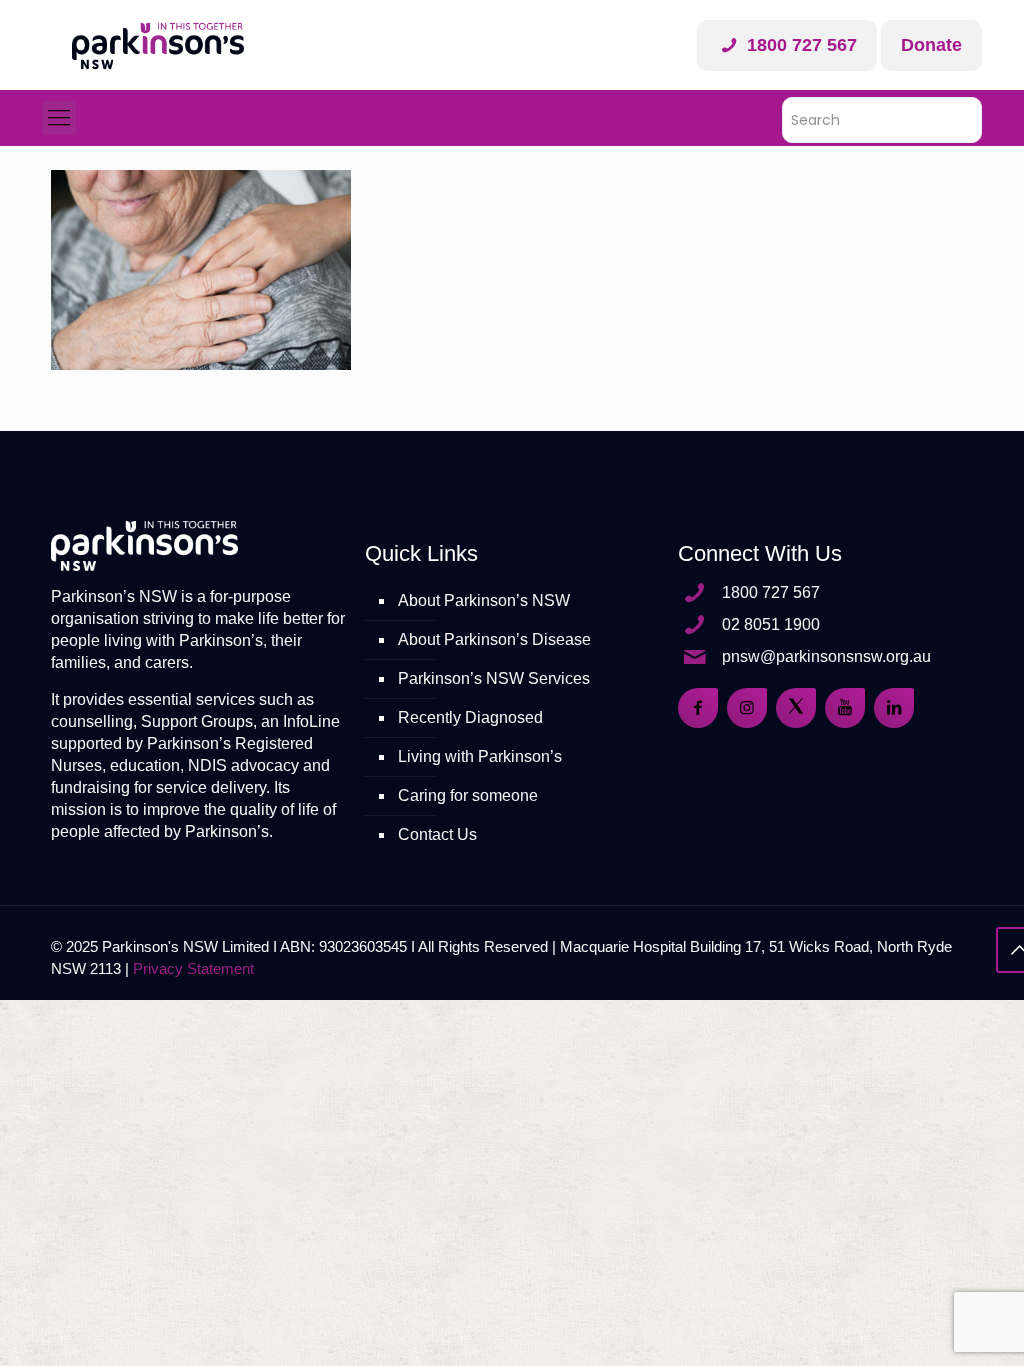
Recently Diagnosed (470, 717)
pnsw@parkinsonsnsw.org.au (826, 656)
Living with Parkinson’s (480, 756)
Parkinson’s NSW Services (494, 678)
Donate (931, 45)
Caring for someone (468, 795)
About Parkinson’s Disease (494, 639)
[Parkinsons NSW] (158, 45)
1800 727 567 (799, 45)
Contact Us (437, 834)
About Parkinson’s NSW (484, 600)
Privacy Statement (193, 968)
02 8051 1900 (771, 624)
